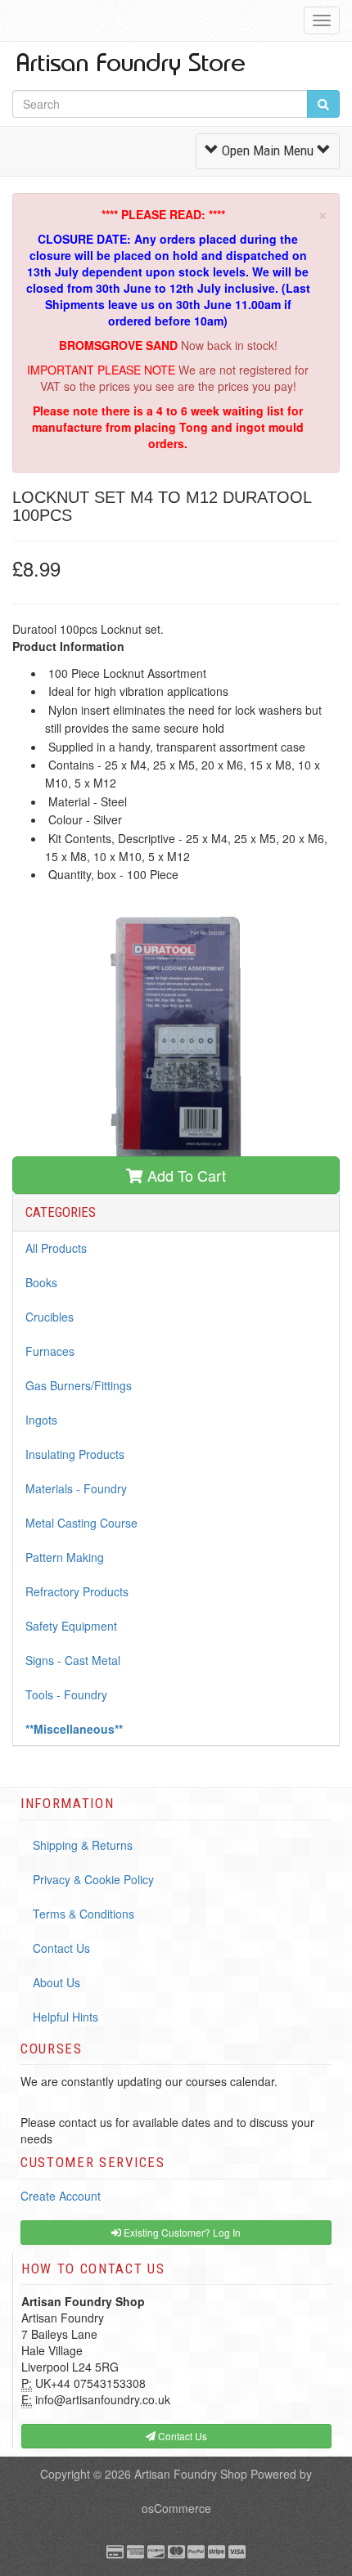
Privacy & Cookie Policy (93, 1879)
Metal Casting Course (81, 1523)
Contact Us (61, 1948)
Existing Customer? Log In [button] (181, 2232)
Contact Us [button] (181, 2436)
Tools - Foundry (66, 1694)
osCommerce (176, 2508)
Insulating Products (75, 1454)
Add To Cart (185, 1175)
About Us (56, 1982)
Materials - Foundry (76, 1488)
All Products (56, 1248)
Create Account (61, 2196)
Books (41, 1282)
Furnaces (50, 1351)
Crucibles (50, 1317)
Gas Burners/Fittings (79, 1385)
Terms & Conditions (83, 1914)
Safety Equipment (71, 1626)
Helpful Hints (65, 2017)
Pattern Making (65, 1557)
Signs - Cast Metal (73, 1660)
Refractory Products (77, 1591)
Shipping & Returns (83, 1845)
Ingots (41, 1420)
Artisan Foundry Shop (191, 2474)
